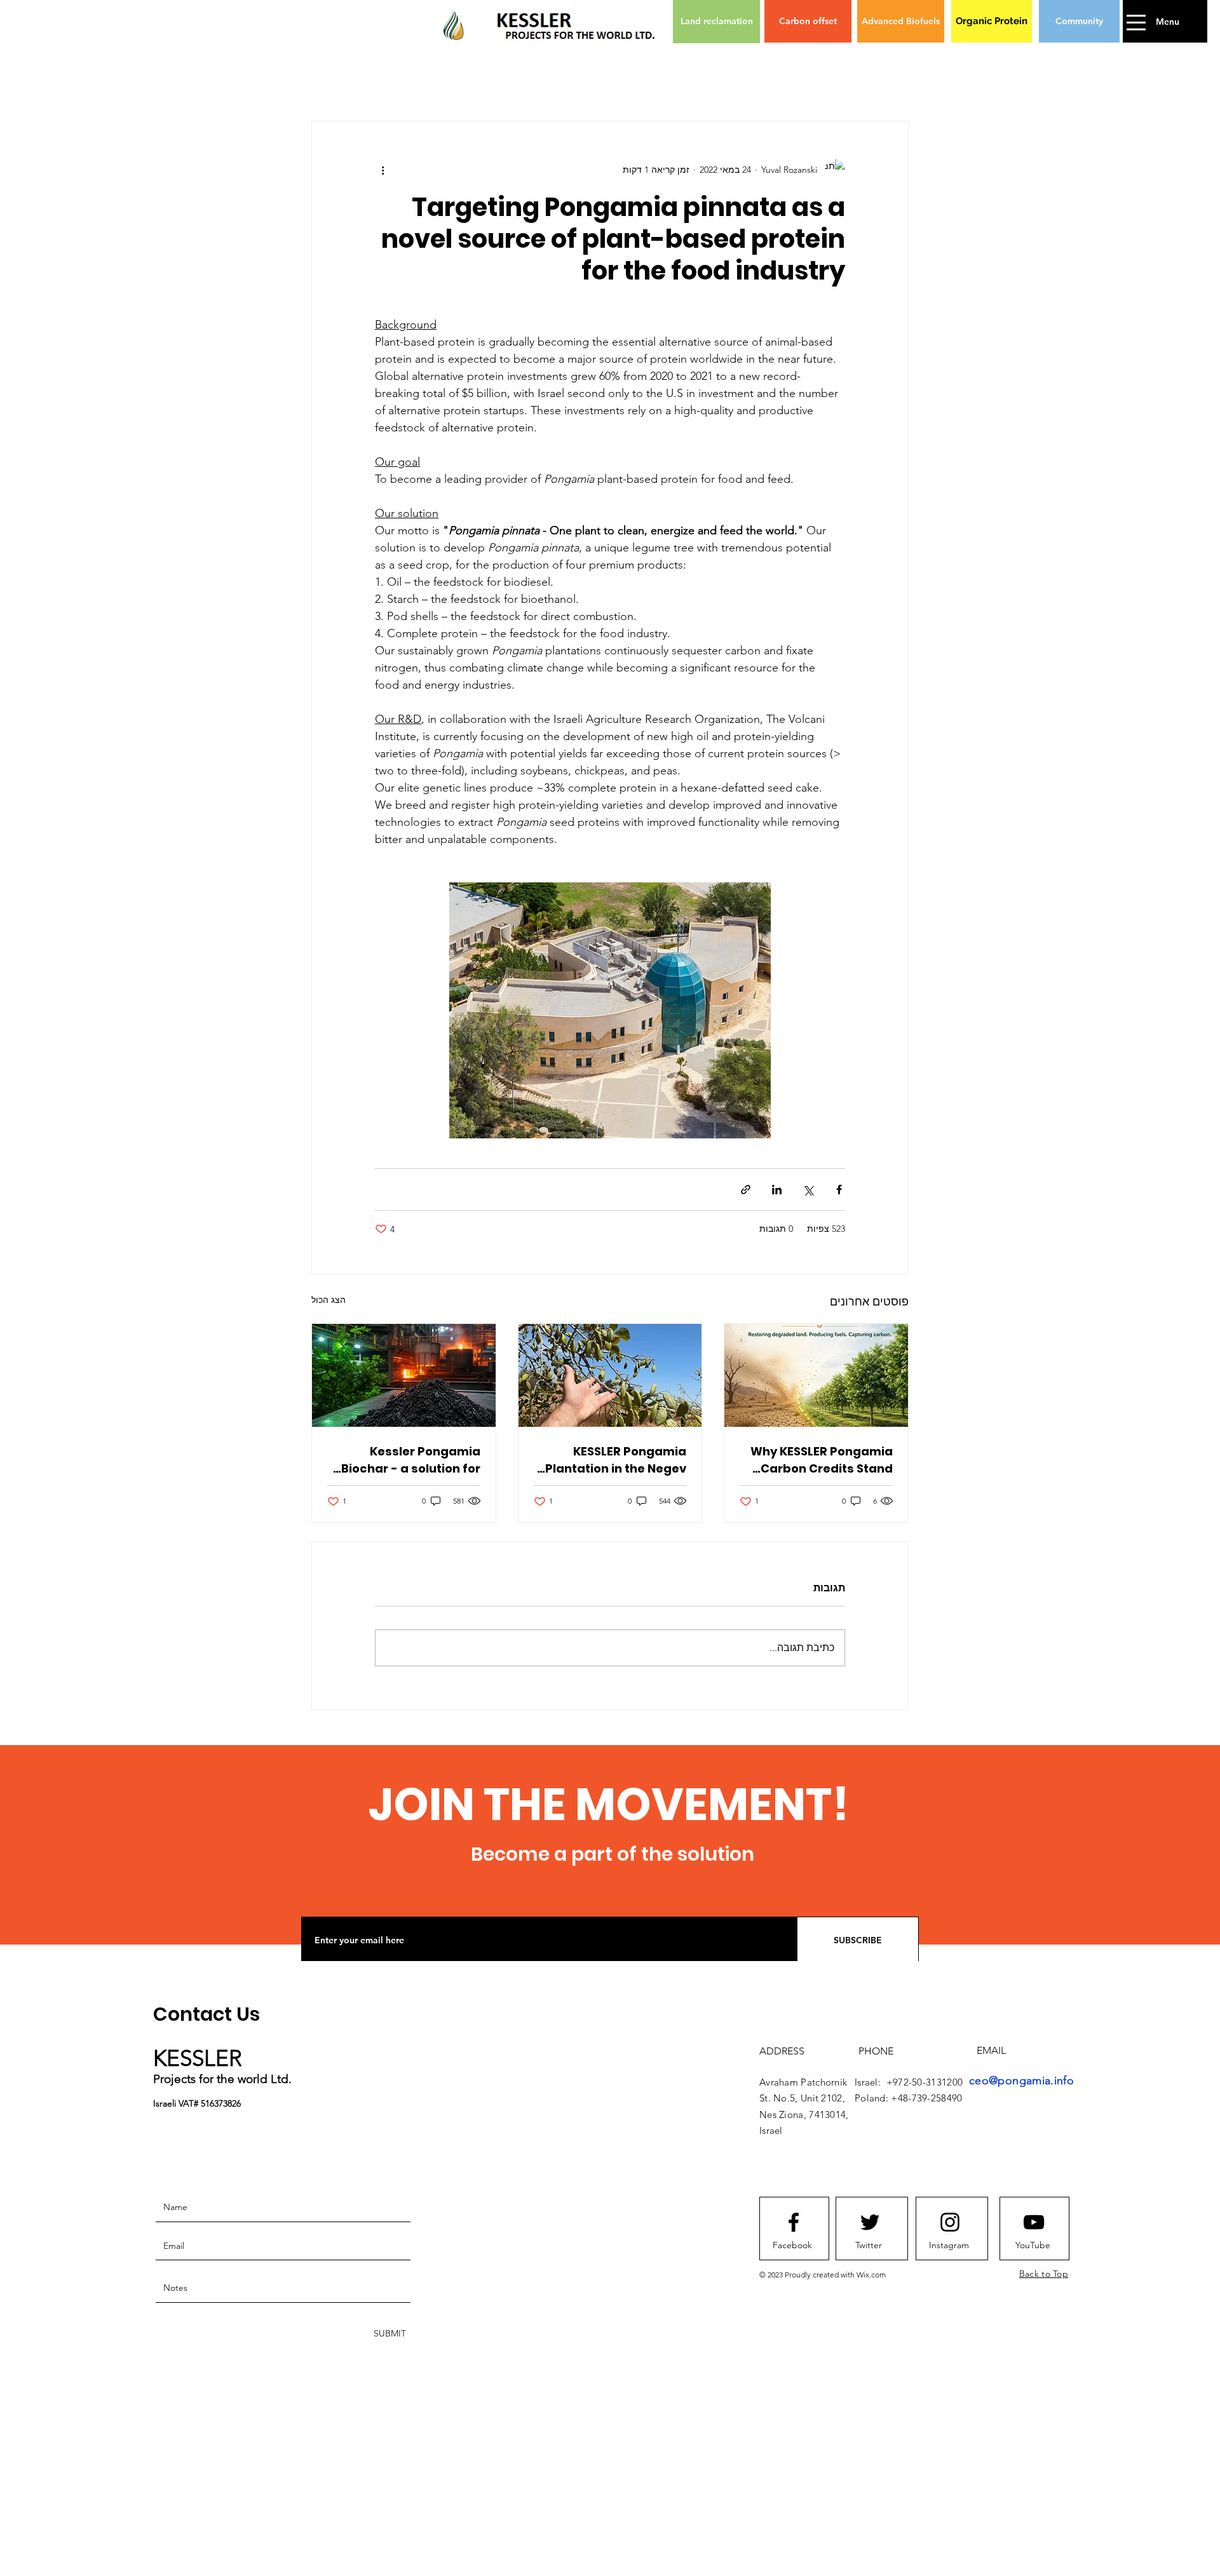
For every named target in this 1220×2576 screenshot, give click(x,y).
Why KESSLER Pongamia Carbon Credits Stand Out (822, 1460)
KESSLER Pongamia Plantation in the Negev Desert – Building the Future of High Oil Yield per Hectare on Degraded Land (616, 1460)
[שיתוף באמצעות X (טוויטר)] (808, 1190)
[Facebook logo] (794, 2222)
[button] (1137, 23)
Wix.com (871, 2275)
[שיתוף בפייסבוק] (839, 1190)
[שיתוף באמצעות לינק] (746, 1190)
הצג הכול (329, 1300)
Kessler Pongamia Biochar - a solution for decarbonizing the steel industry (408, 1460)
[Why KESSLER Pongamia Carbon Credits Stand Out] (816, 1375)
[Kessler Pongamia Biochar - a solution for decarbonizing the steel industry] (404, 1375)
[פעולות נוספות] (383, 170)
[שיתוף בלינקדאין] (777, 1190)
